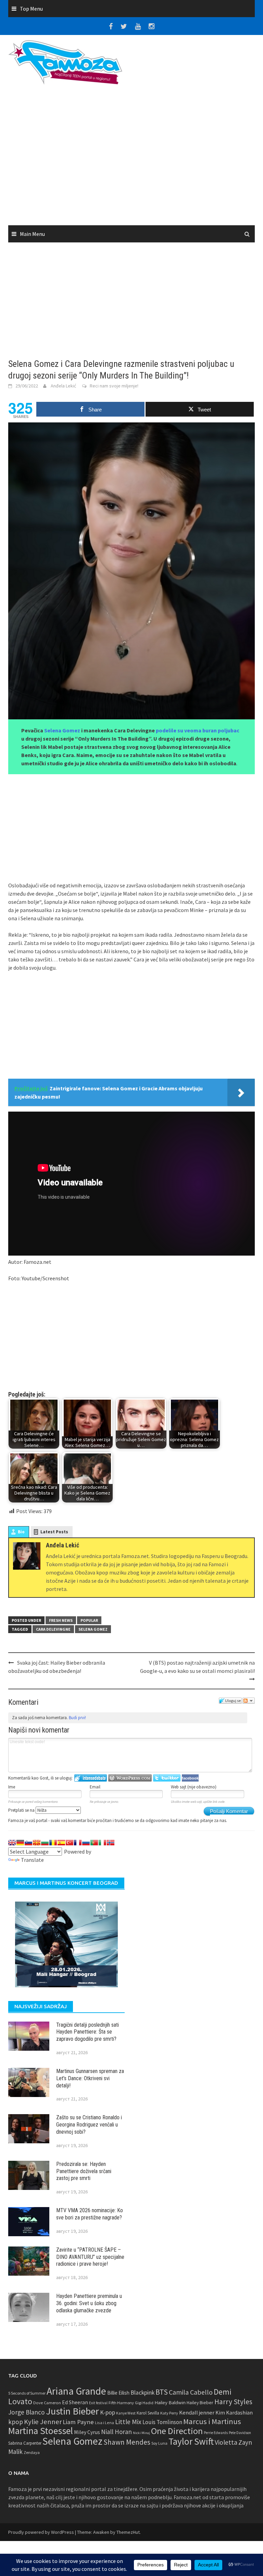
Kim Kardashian (234, 2412)
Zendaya (32, 2452)
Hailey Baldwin (170, 2402)
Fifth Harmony (121, 2403)
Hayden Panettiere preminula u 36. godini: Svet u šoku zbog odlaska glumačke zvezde (89, 2303)
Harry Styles (233, 2402)
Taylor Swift (191, 2441)
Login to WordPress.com (130, 1778)
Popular (89, 1620)
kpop (16, 2422)
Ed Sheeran (75, 2402)
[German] (20, 1843)
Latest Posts (54, 1532)
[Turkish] (70, 1843)
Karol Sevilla (148, 2413)
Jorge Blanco (27, 2412)
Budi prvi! (77, 1718)
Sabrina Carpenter (25, 2443)
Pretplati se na (22, 1810)
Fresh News (61, 1620)
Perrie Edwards (216, 2433)
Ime (12, 1787)
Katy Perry (169, 2413)
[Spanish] (61, 1843)
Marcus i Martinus (212, 2421)
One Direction (177, 2431)
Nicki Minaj (141, 2433)
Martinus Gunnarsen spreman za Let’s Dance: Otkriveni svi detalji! (90, 2078)
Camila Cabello (191, 2392)
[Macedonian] (37, 1843)
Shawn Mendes (127, 2442)
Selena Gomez (62, 730)
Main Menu (32, 234)
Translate (32, 1860)
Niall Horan (116, 2432)
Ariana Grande (76, 2391)
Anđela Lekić (63, 386)
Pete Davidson (240, 2433)
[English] (12, 1843)
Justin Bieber (72, 2411)
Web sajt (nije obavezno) (194, 1787)
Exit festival (98, 2403)
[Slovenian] (28, 1843)
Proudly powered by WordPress (41, 2532)
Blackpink (142, 2393)
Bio (21, 1532)
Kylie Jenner (43, 2422)
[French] (78, 1843)
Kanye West (126, 2413)
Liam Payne (78, 2422)
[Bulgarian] (45, 1843)
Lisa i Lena (104, 2423)
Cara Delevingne (53, 1629)
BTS (162, 2392)
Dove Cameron (47, 2403)
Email (95, 1787)
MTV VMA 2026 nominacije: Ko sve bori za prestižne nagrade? (90, 2214)
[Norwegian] (111, 1843)
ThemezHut (128, 2532)
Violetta (226, 2442)
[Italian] (102, 1843)
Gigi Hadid (144, 2403)
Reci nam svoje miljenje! (114, 386)
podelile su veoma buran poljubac (198, 730)
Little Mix (128, 2422)
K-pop (108, 2412)
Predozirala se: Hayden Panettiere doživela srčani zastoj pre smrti (84, 2171)
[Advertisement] (131, 157)
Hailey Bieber (200, 2403)
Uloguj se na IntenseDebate (91, 1778)
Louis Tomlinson (162, 2422)
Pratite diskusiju (249, 1701)
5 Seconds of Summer (27, 2393)
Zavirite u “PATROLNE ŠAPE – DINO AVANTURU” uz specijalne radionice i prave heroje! (90, 2257)
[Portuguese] (94, 1843)
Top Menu (31, 9)
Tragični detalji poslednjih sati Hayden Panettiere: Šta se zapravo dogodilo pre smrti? (87, 2032)
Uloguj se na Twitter (167, 1778)
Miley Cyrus (87, 2432)
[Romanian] (53, 1843)
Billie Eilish (118, 2393)
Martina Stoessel (41, 2431)
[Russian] (86, 1843)
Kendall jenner (197, 2413)
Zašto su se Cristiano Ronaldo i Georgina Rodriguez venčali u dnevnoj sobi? (89, 2125)
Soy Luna (159, 2443)
